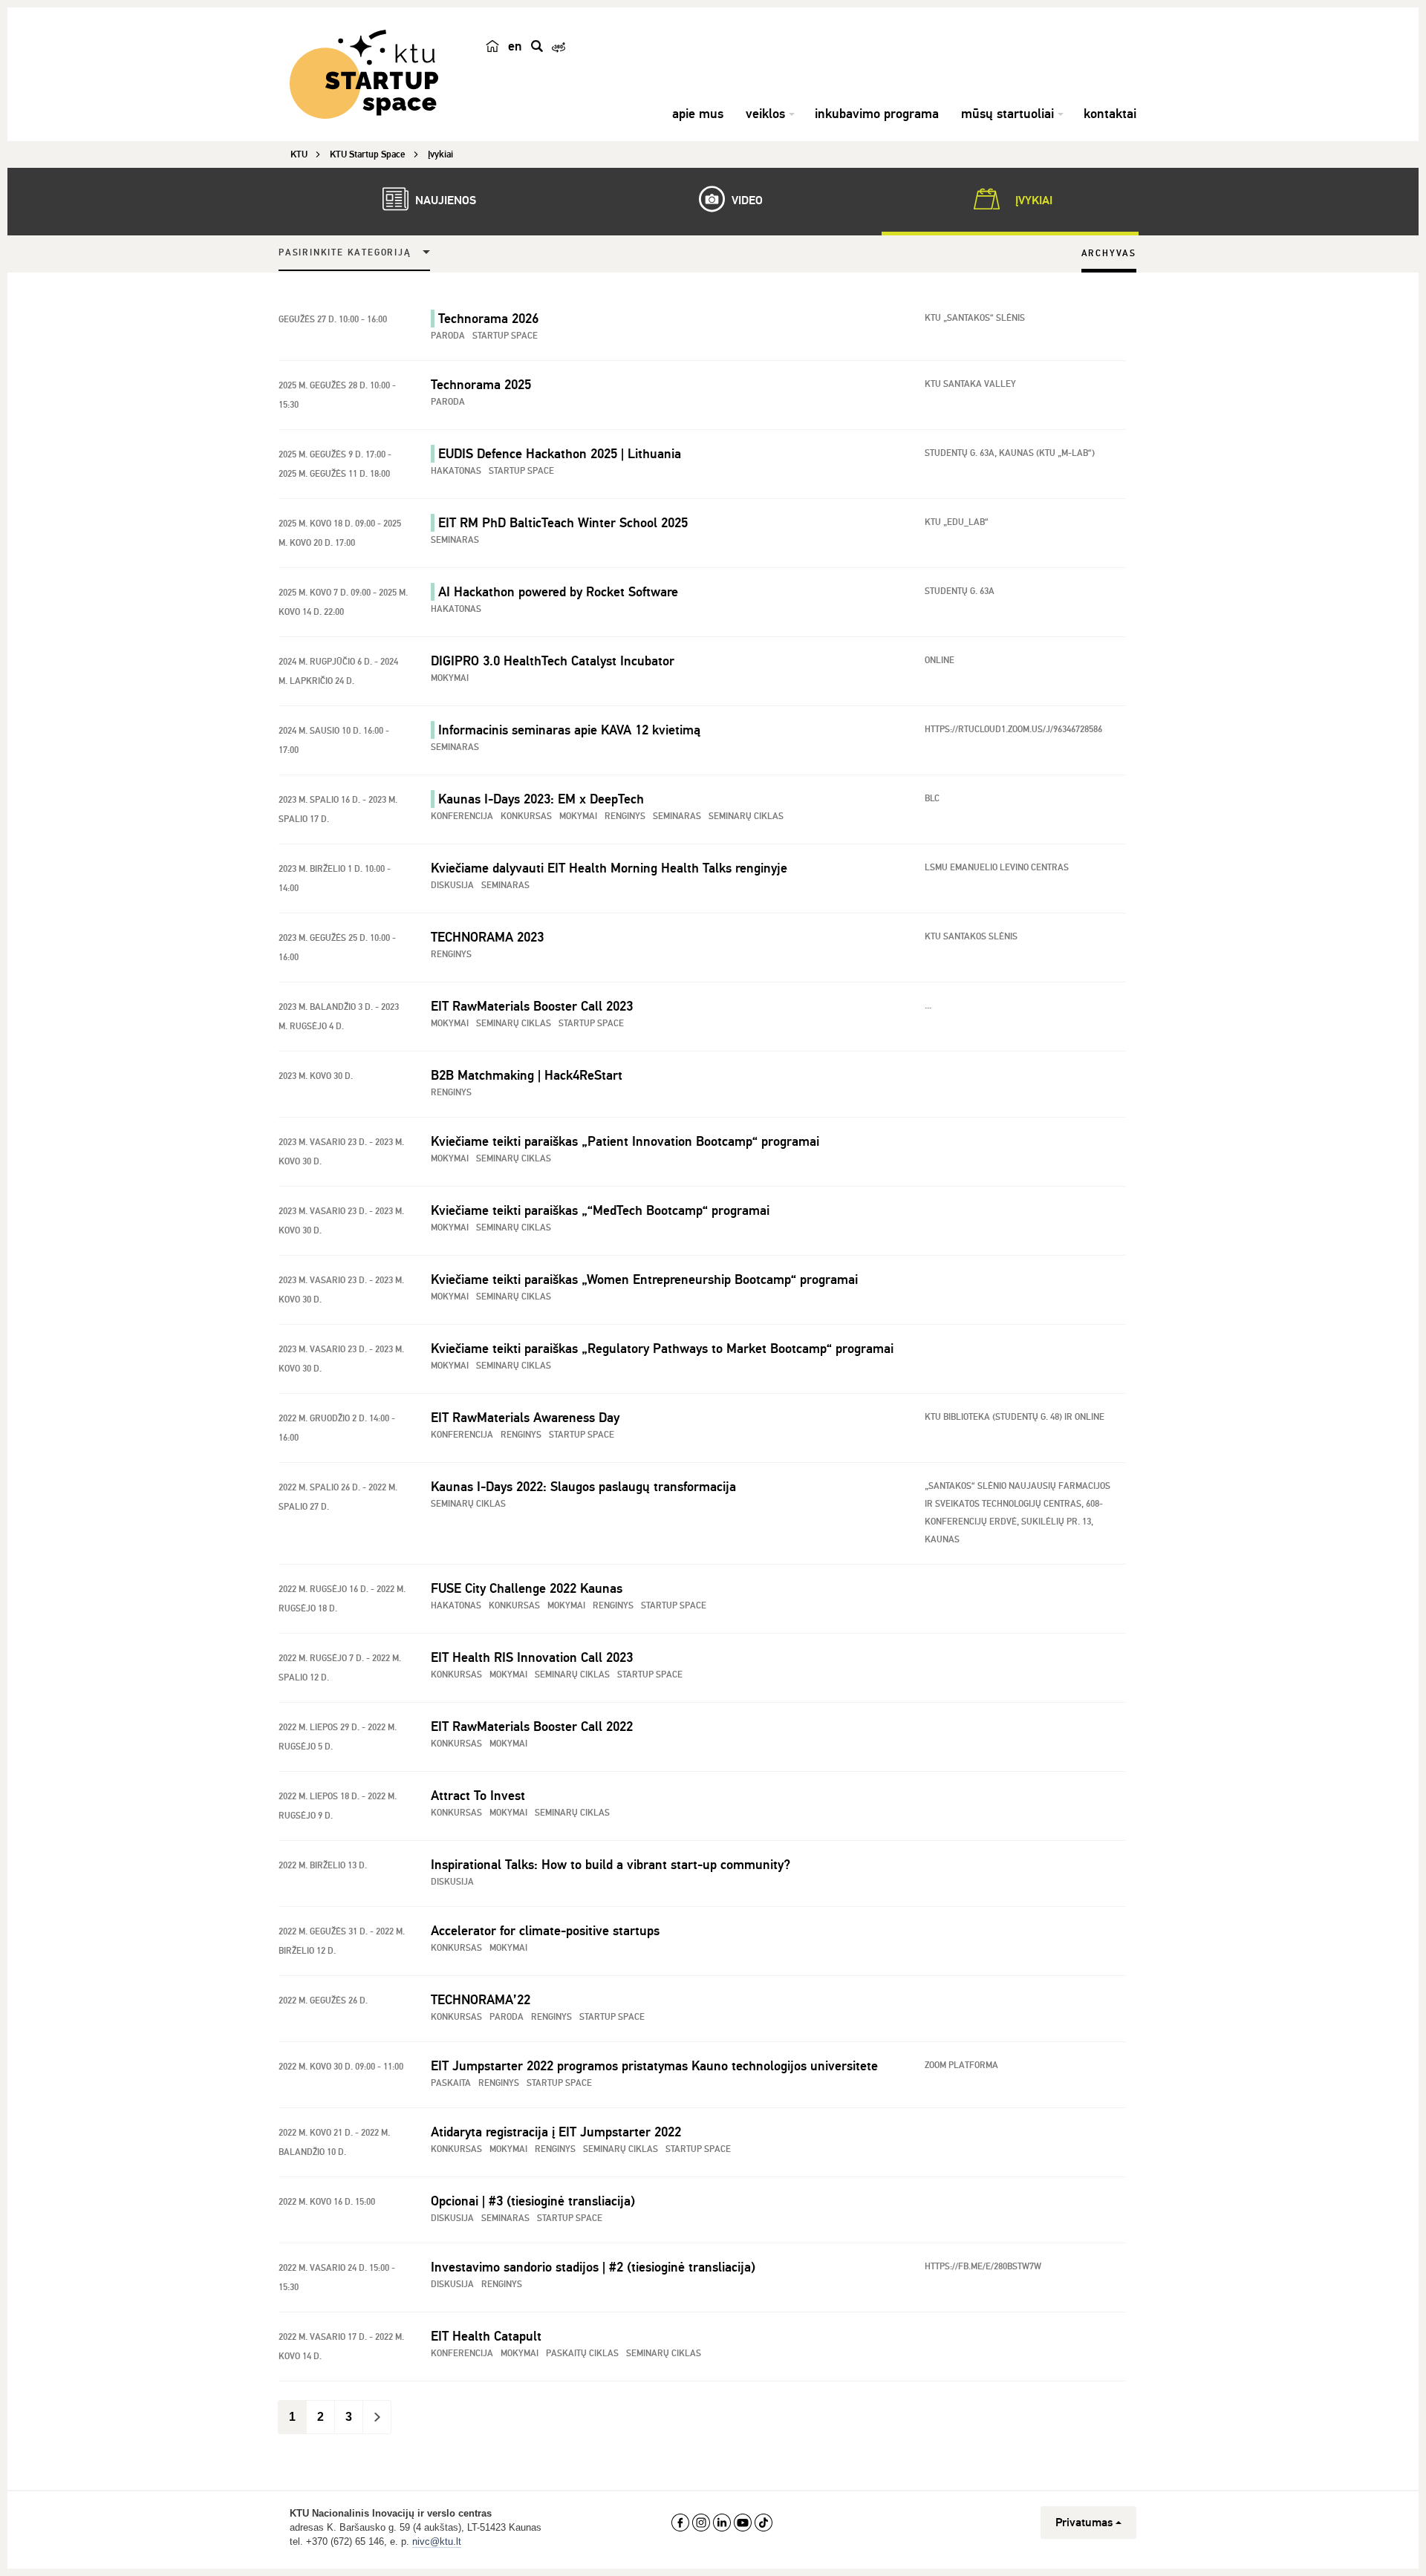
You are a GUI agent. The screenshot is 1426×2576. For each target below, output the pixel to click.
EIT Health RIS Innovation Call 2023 (532, 1657)
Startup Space (505, 336)
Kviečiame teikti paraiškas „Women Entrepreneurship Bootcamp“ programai (644, 1279)
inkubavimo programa (877, 114)
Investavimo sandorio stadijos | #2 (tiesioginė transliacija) (593, 2267)
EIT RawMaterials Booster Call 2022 (532, 1726)
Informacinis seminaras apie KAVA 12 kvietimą (569, 730)
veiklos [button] (765, 114)
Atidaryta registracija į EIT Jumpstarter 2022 (556, 2132)
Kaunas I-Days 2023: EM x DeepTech (541, 799)
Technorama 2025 (481, 385)
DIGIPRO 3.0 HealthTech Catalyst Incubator (553, 661)
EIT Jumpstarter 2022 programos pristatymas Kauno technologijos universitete (654, 2066)
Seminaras (455, 540)
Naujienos (444, 200)
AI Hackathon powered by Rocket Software (558, 592)
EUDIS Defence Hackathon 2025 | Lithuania (560, 454)
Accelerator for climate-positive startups (545, 1931)
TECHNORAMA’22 (481, 2000)
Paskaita (451, 2083)
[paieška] (537, 46)
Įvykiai (1032, 200)
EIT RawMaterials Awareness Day (525, 1418)
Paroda (448, 336)
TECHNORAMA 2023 (487, 937)
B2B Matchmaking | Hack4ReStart (527, 1075)
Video (746, 200)
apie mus (698, 114)
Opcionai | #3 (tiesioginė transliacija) (533, 2201)
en (515, 46)
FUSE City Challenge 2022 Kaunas (527, 1588)
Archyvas (1109, 254)
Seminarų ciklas (746, 816)
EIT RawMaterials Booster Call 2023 (532, 1006)
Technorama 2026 (488, 319)
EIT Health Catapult (486, 2336)
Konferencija (462, 816)
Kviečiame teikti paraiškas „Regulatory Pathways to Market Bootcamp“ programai (662, 1349)
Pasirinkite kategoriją (345, 253)
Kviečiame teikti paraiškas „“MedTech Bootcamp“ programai (600, 1210)
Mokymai (450, 678)
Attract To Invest (478, 1796)
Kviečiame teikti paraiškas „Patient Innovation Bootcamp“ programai (625, 1141)
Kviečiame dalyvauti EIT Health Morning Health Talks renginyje (609, 868)
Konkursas (526, 816)
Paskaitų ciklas (582, 2354)
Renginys (625, 816)
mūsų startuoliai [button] (1007, 114)
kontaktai (1110, 114)
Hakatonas (456, 471)
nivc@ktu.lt (437, 2541)
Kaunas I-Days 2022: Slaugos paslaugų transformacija (583, 1487)
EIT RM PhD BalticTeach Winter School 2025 (563, 523)
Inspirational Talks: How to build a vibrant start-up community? (611, 1865)
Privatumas (1084, 2523)
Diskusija (452, 886)
